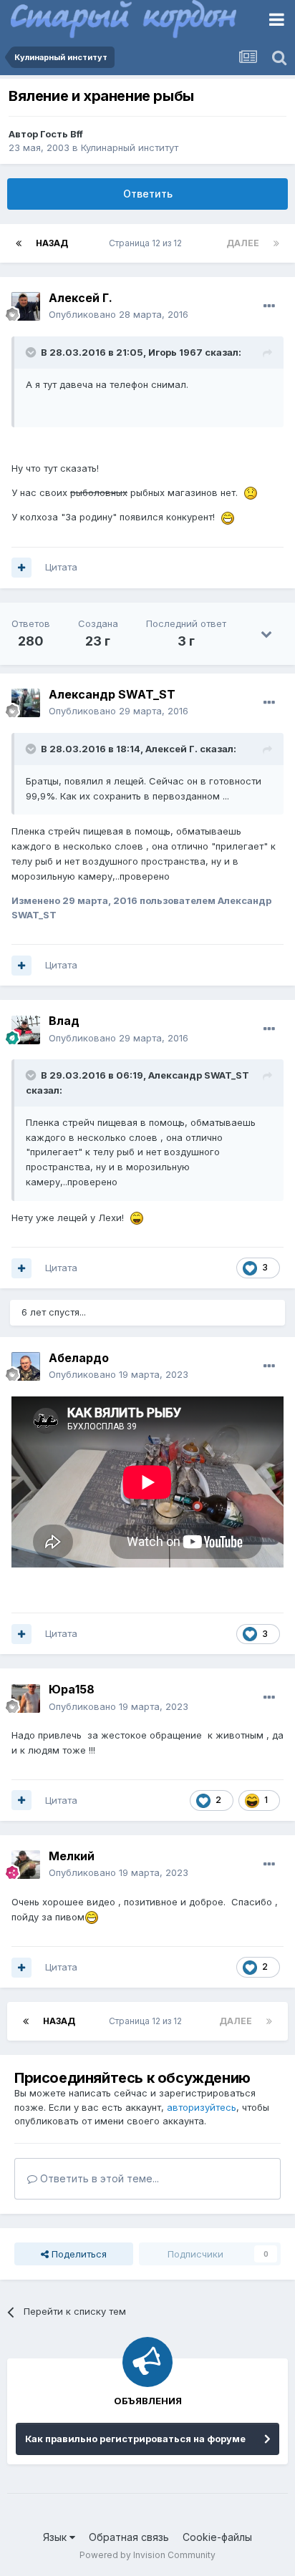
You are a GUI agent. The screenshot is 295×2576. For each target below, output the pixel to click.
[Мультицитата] (21, 568)
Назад (52, 243)
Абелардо (79, 1358)
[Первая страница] (19, 243)
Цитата (61, 567)
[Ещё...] (269, 306)
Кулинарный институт (130, 147)
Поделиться (78, 2254)
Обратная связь (129, 2537)
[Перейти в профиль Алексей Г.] (26, 306)
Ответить (148, 194)
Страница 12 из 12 (147, 243)
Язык (56, 2537)
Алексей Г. (81, 298)
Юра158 (72, 1689)
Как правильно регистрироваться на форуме (135, 2439)
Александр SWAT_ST (112, 694)
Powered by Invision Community (147, 2555)
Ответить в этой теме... (98, 2178)
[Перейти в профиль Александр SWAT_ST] (26, 703)
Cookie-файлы (217, 2537)
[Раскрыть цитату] (32, 352)
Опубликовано (119, 314)
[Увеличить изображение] (251, 492)
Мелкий (72, 1856)
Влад (64, 1021)
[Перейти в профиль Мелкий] (26, 1865)
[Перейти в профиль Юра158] (26, 1698)
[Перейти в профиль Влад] (26, 1030)
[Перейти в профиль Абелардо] (26, 1366)
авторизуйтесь (202, 2107)
